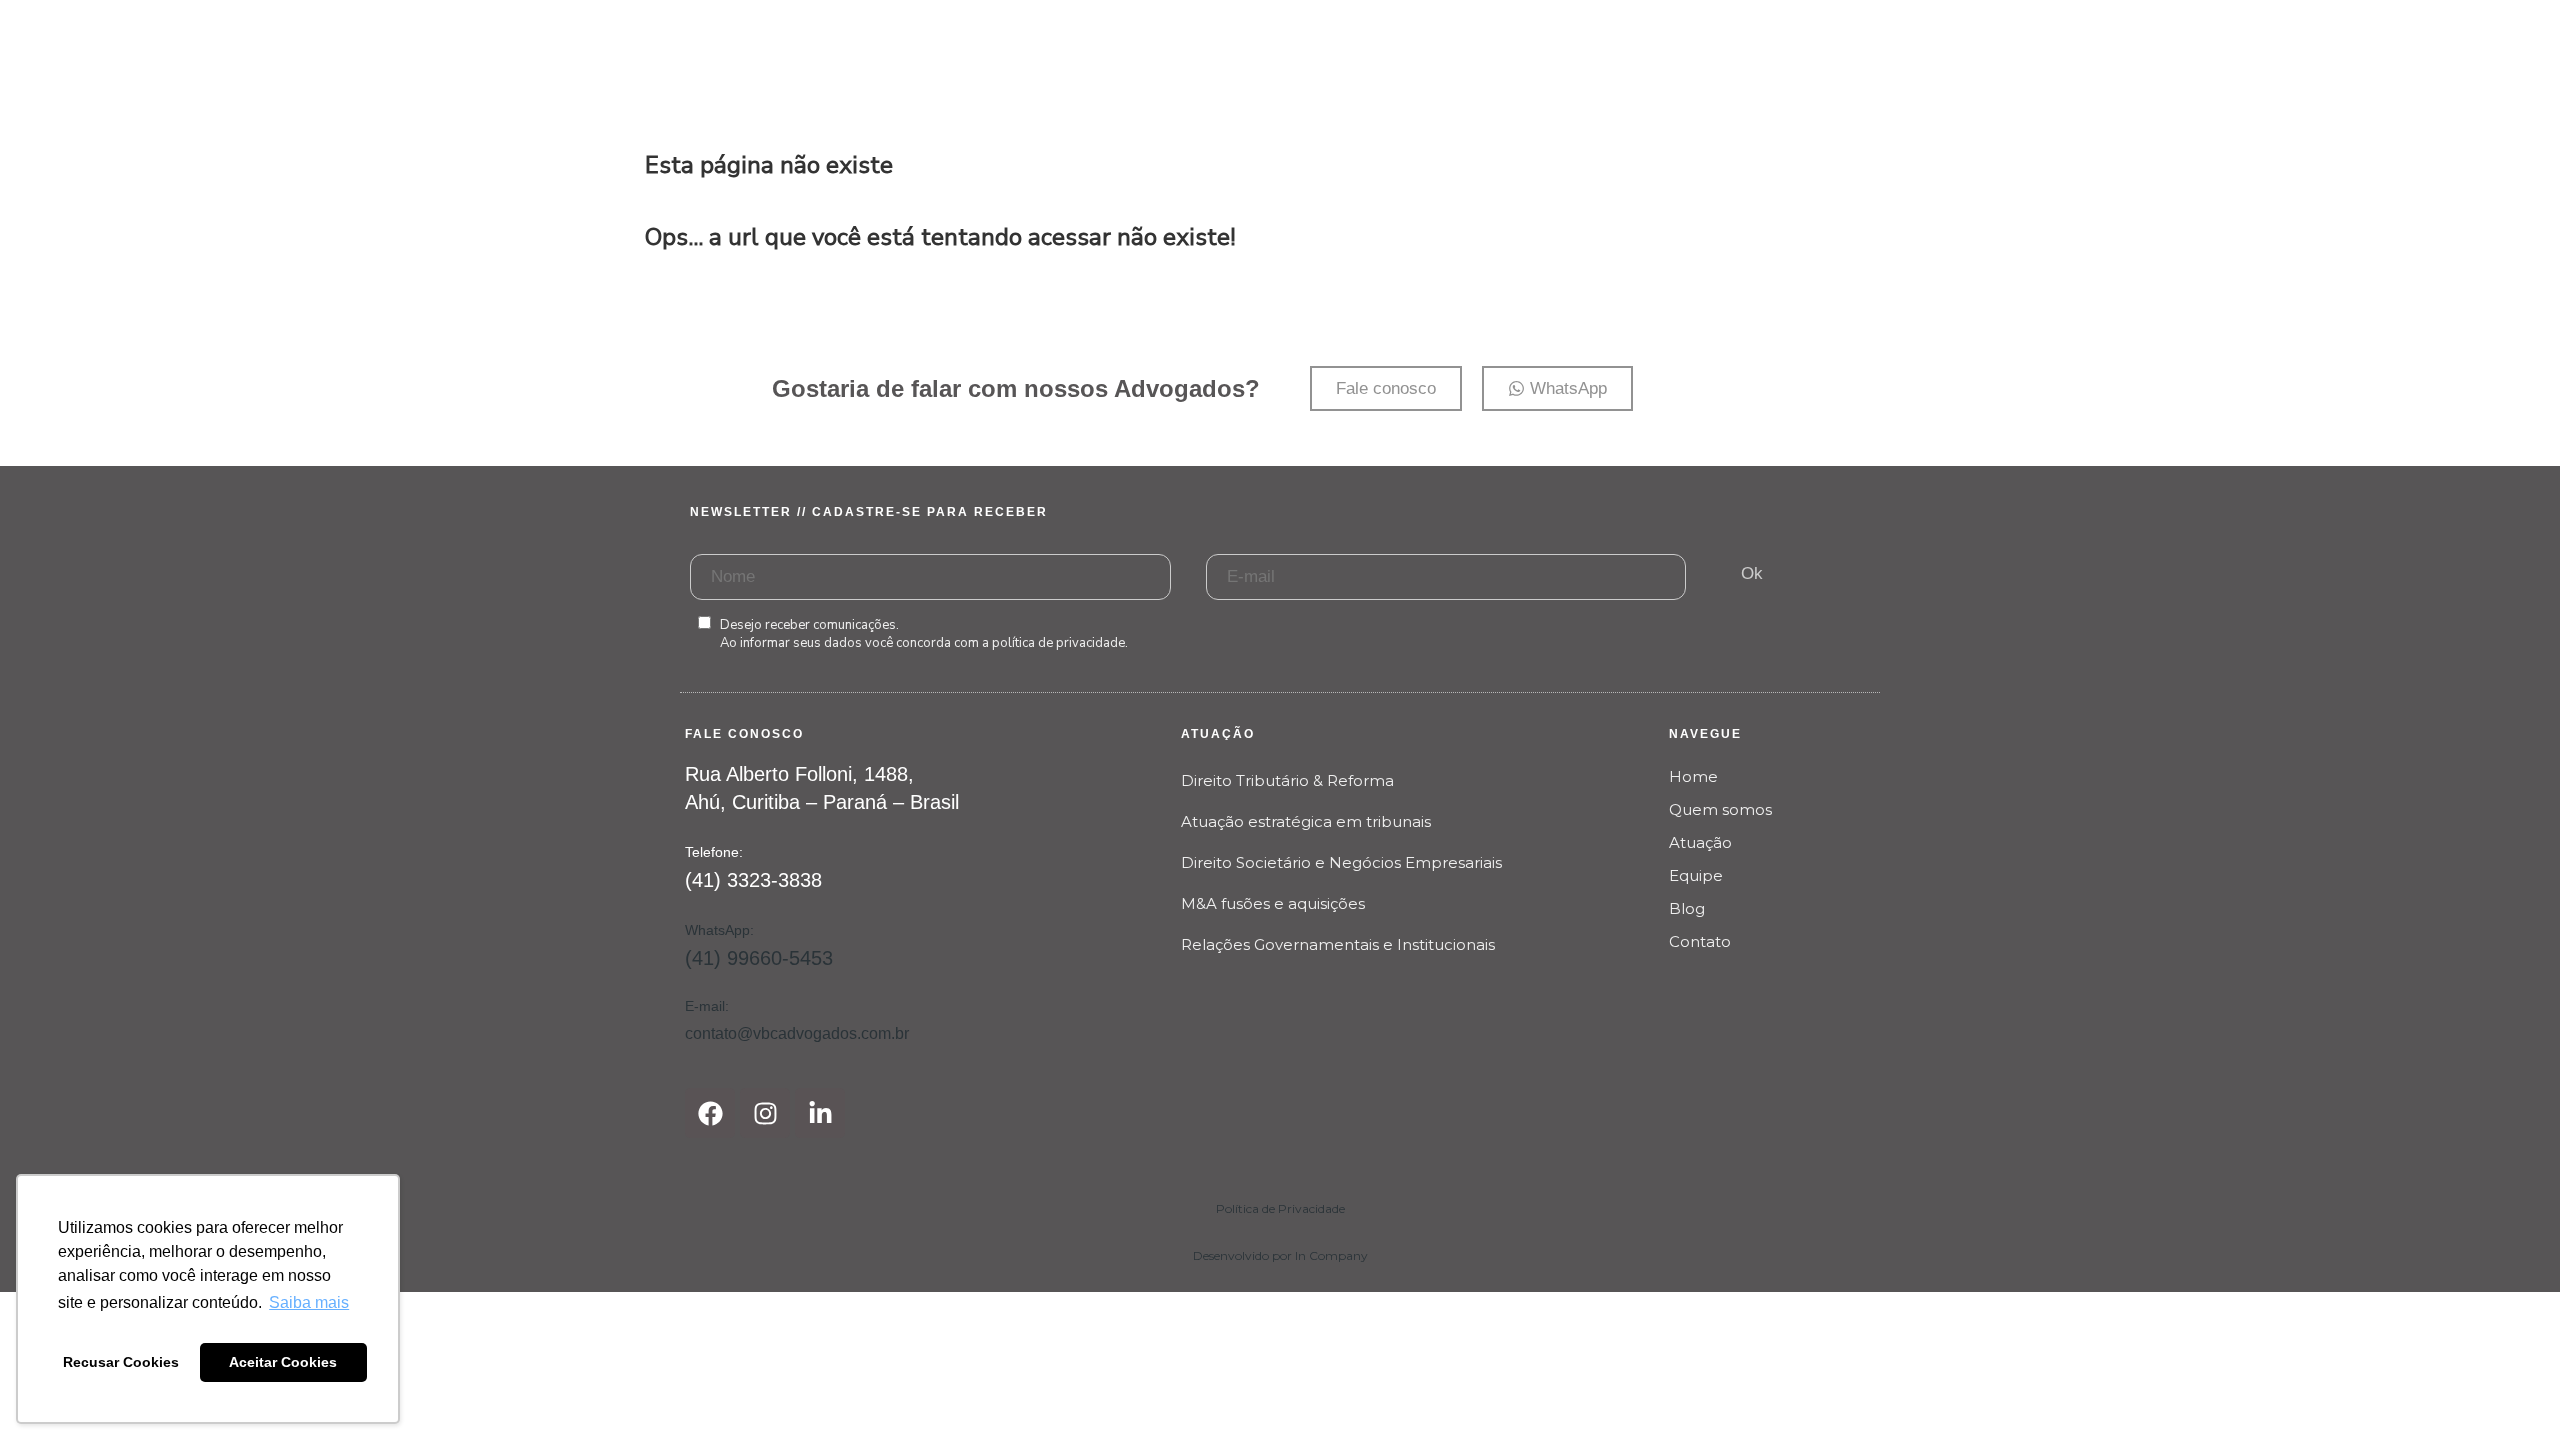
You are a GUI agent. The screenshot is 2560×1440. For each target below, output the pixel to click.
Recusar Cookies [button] (121, 1362)
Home (1693, 776)
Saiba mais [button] (309, 1302)
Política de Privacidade (1280, 1208)
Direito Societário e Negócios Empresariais (1341, 862)
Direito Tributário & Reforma (1287, 780)
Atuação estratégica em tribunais (1306, 821)
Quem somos (1720, 809)
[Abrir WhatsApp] (2510, 1389)
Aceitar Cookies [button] (283, 1362)
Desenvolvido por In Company (1280, 1255)
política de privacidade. (1060, 643)
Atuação (1700, 842)
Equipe (1696, 875)
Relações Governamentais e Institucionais (1338, 944)
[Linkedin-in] (820, 1113)
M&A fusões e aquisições (1273, 903)
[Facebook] (710, 1113)
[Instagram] (765, 1113)
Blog (1687, 908)
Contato (1700, 941)
